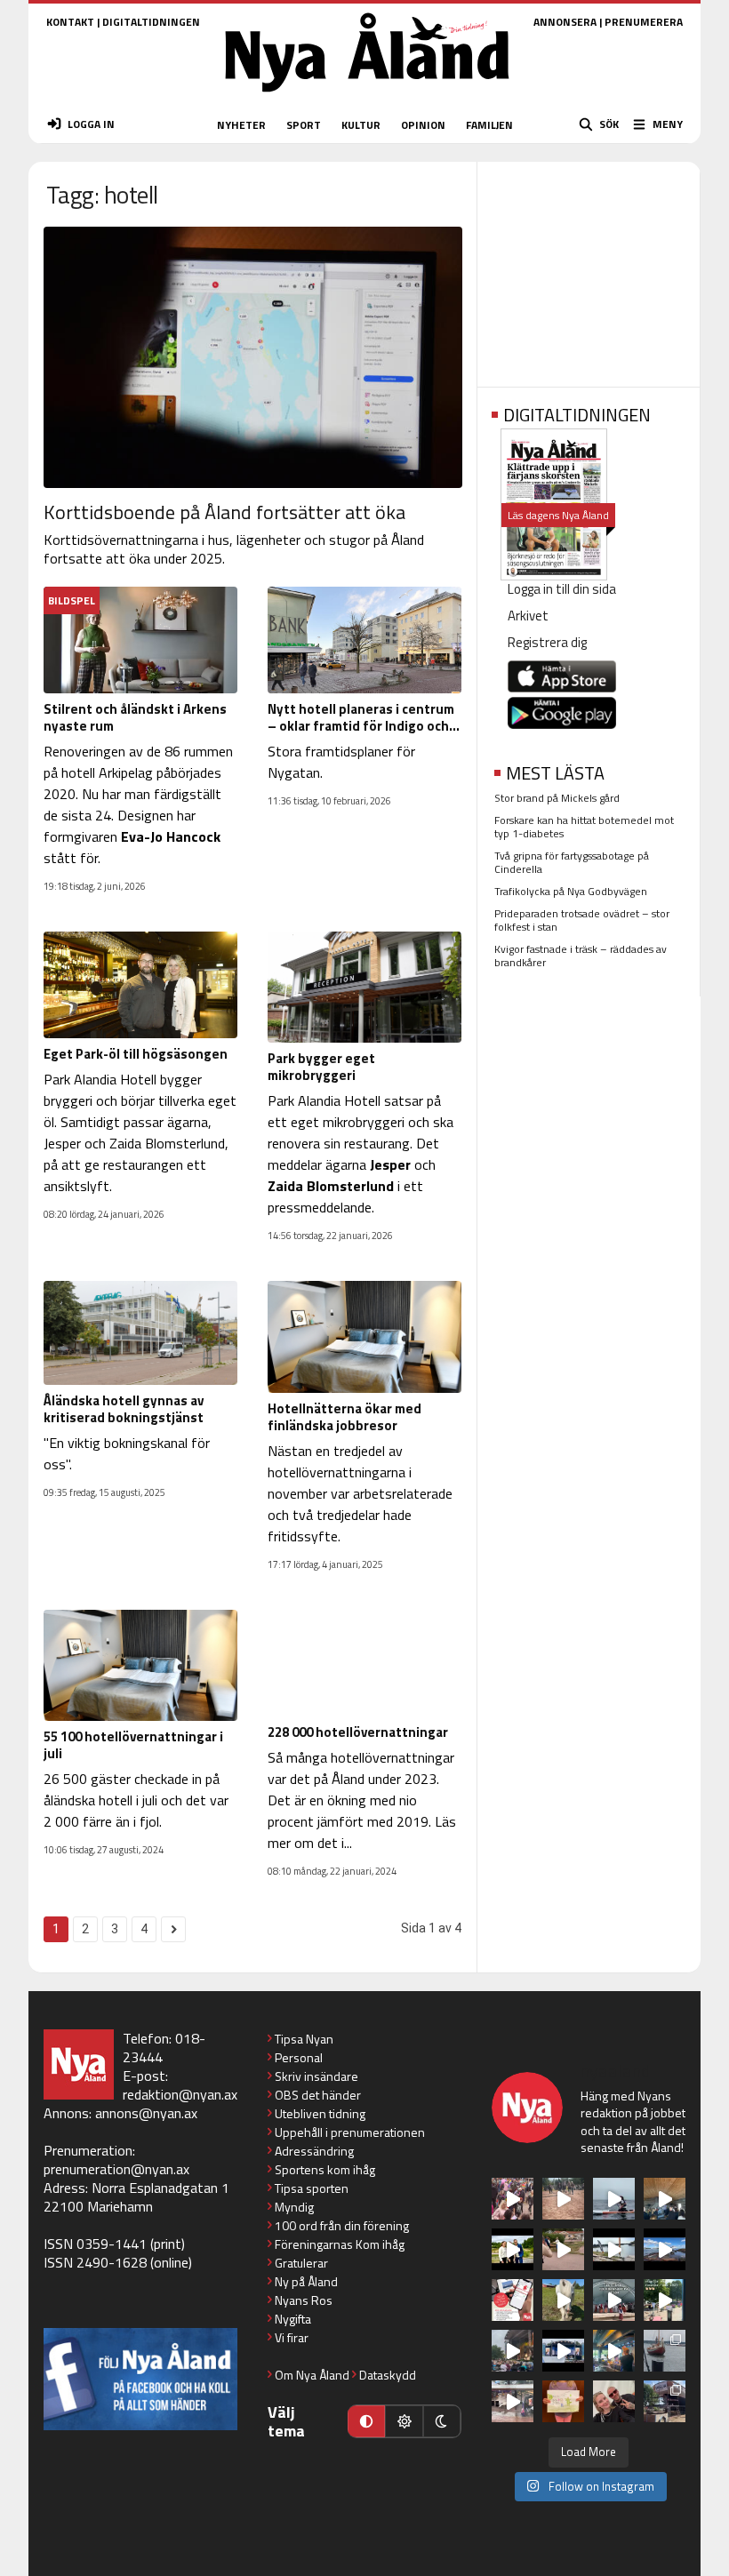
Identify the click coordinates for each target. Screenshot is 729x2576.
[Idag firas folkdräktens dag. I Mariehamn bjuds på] (614, 2300)
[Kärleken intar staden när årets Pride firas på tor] (513, 2199)
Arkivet (528, 616)
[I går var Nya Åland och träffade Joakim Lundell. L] (614, 2401)
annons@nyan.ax (146, 2113)
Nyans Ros (304, 2300)
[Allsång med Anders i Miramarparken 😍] (563, 2351)
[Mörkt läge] (442, 2421)
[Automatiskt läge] (366, 2421)
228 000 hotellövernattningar (358, 1732)
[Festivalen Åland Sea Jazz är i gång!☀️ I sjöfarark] (665, 2199)
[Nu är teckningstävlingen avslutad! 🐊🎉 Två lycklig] (563, 2401)
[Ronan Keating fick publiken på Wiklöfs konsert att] (513, 2351)
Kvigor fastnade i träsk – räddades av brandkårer (581, 956)
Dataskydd (388, 2375)
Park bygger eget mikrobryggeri (321, 1067)
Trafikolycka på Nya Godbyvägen (571, 891)
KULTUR (361, 125)
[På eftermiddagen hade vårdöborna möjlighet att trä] (513, 2249)
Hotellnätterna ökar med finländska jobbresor (344, 1417)
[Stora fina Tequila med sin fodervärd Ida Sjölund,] (563, 2300)
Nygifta (293, 2319)
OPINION (423, 125)
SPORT (304, 125)
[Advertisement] (589, 268)
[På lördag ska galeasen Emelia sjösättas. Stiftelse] (665, 2401)
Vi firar (292, 2337)
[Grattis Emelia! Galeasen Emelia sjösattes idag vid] (665, 2351)
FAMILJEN (489, 125)
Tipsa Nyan (304, 2039)
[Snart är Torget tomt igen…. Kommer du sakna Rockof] (665, 2300)
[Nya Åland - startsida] (367, 97)
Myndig (294, 2207)
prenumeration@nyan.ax (116, 2169)
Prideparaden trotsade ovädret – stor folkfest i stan (582, 920)
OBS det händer (318, 2095)
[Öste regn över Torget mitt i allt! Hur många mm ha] (513, 2401)
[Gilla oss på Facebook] (140, 2379)
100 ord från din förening (342, 2225)
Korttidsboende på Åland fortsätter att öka (224, 512)
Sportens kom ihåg (325, 2169)
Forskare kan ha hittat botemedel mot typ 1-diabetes (584, 827)
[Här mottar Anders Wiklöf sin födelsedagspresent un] (614, 2351)
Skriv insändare (316, 2076)
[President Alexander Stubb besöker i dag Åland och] (563, 2249)
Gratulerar (301, 2263)
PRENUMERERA (644, 22)
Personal (299, 2057)
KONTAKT (70, 22)
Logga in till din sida (562, 589)
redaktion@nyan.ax (180, 2094)
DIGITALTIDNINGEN (151, 22)
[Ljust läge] (404, 2421)
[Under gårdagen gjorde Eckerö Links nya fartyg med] (665, 2249)
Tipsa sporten (312, 2188)
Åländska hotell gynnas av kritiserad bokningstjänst (124, 1409)
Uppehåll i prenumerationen (350, 2132)
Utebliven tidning (320, 2113)
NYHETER (241, 125)
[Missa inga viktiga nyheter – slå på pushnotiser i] (513, 2300)
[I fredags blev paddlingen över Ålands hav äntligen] (614, 2199)
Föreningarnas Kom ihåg (340, 2244)
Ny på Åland (306, 2281)
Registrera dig (547, 642)
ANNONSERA (565, 22)
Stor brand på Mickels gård (557, 798)
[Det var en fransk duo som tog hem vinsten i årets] (614, 2249)
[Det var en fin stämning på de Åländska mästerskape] (563, 2199)
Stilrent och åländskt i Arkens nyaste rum (135, 717)
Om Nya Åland (312, 2375)
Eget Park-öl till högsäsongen (136, 1054)
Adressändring (314, 2151)
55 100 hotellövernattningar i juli (133, 1745)
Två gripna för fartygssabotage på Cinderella (572, 862)
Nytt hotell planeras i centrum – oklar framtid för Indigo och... (364, 717)
